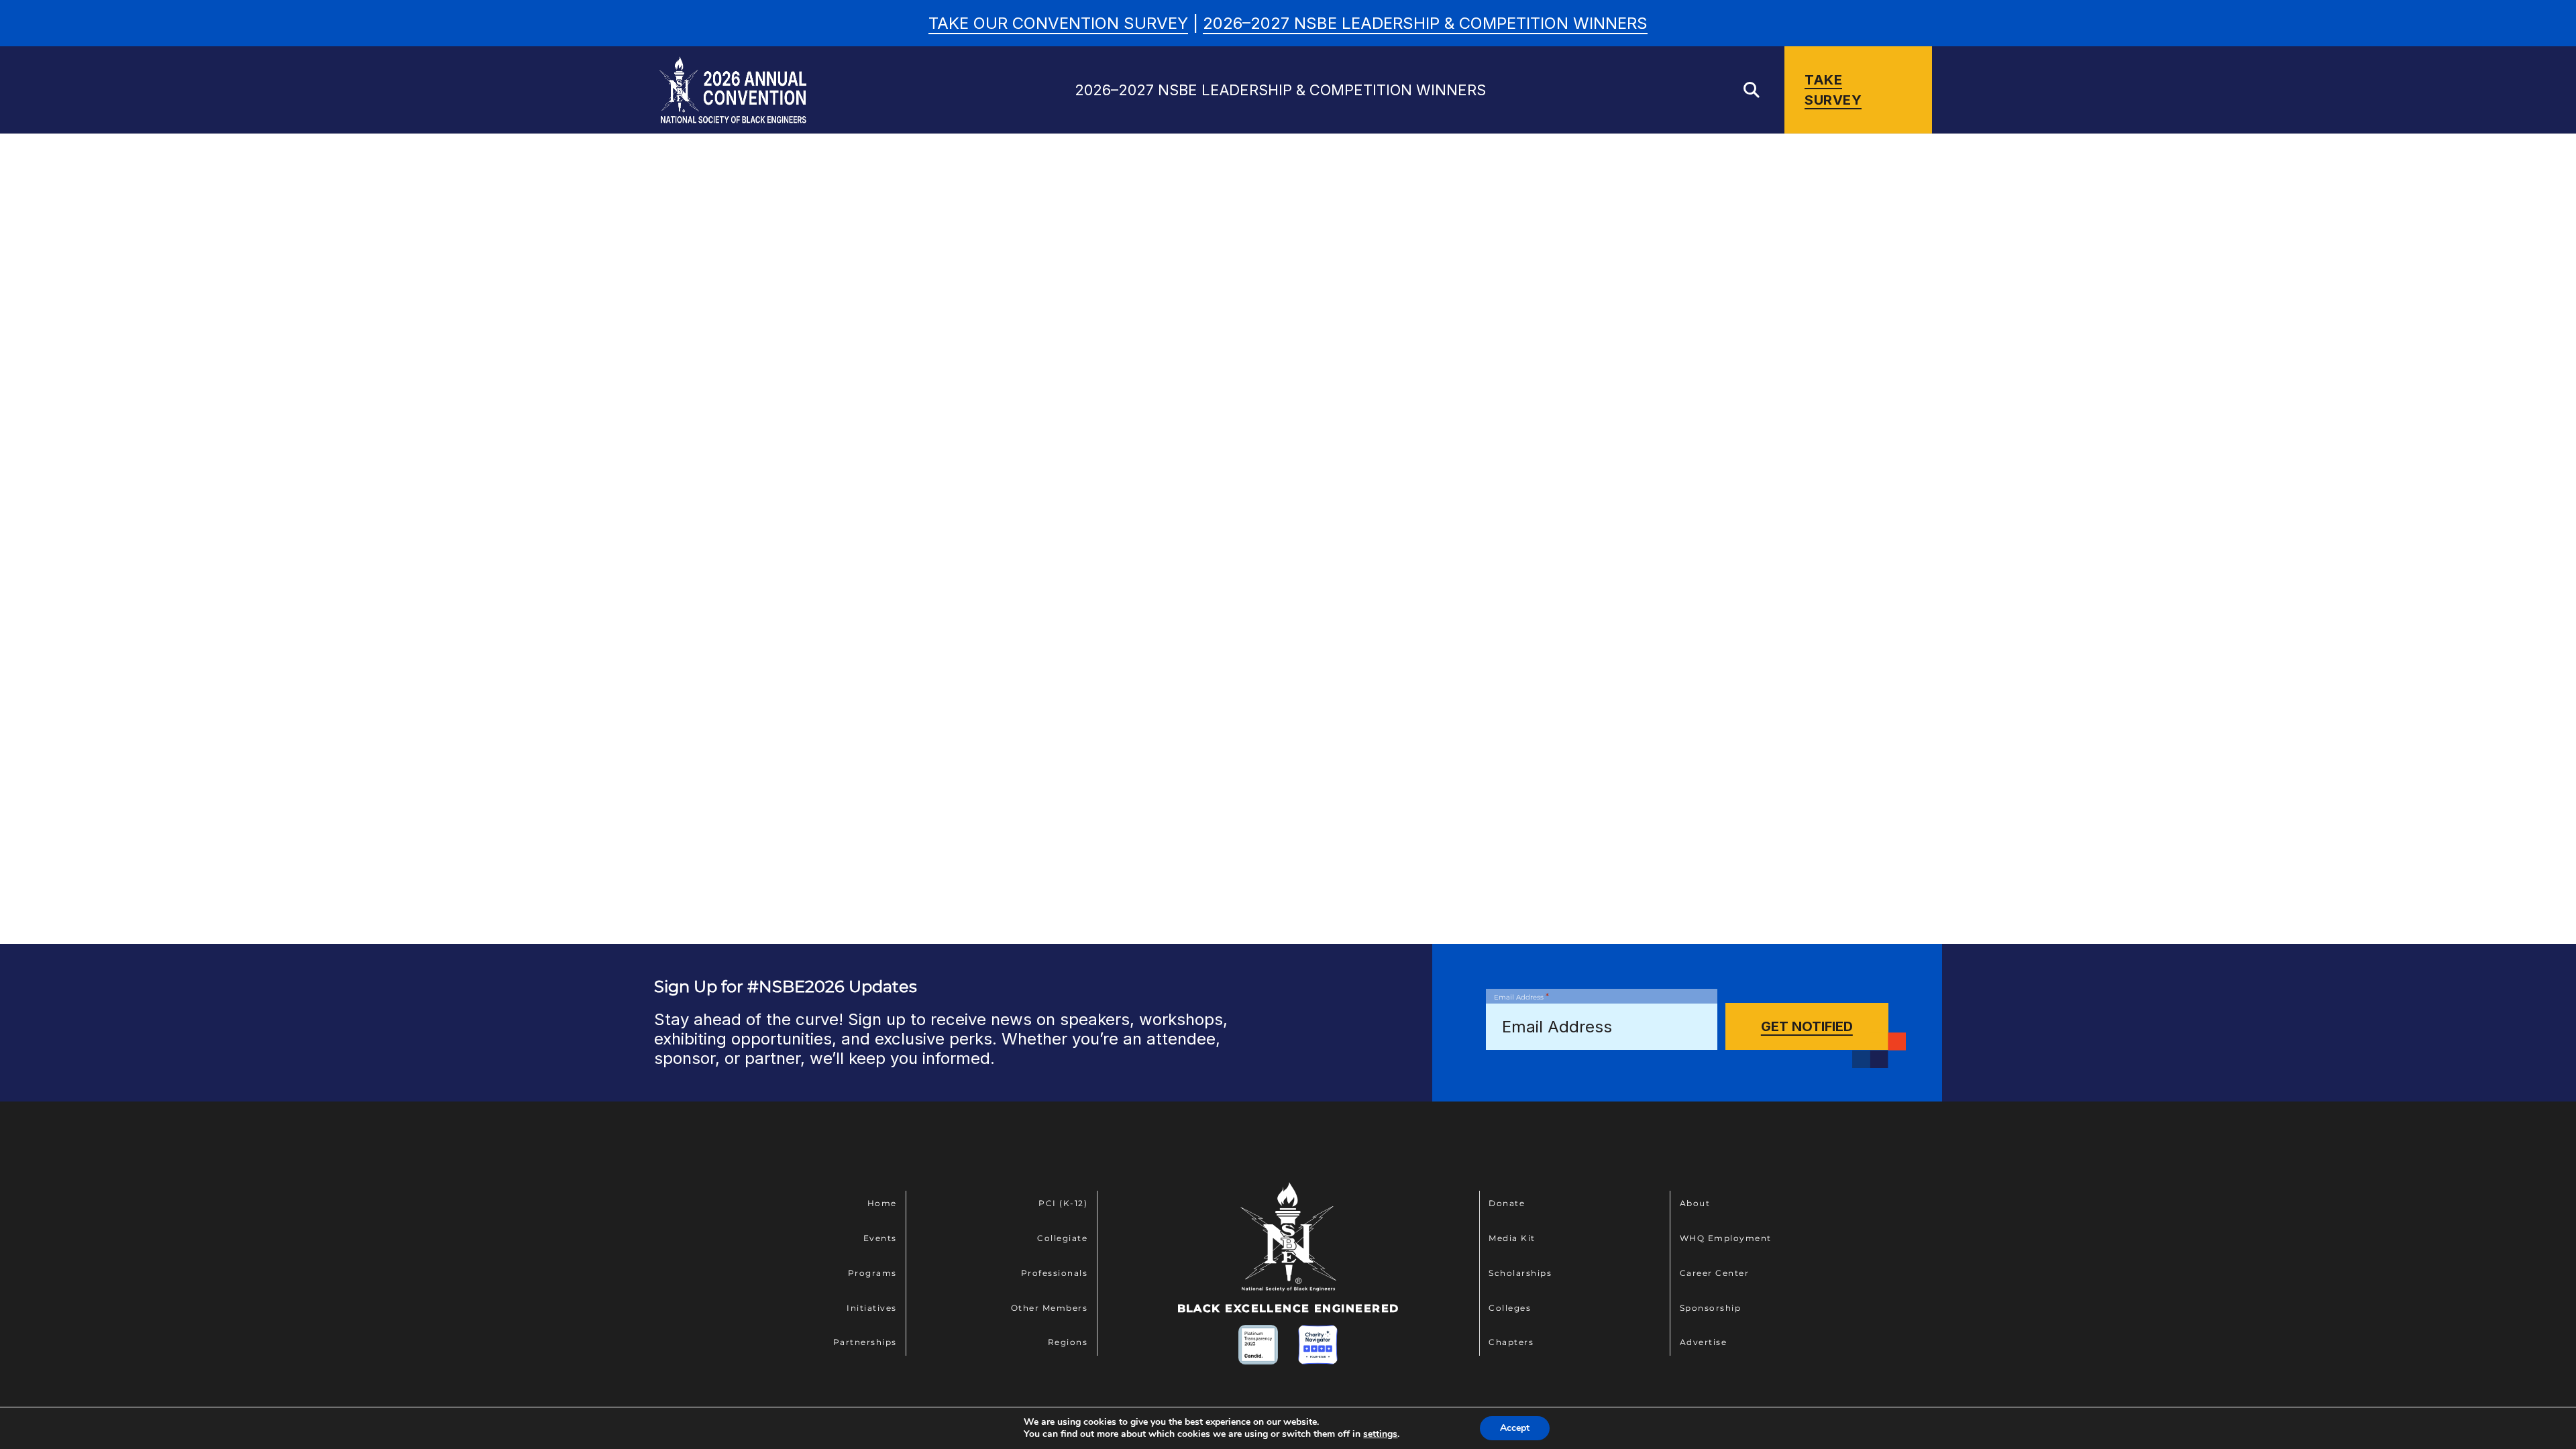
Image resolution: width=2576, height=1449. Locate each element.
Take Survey (1833, 90)
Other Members (1050, 1308)
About (1695, 1203)
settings (1380, 1434)
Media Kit (1512, 1238)
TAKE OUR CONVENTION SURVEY (1058, 23)
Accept (1515, 1428)
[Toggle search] (1752, 90)
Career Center (1715, 1273)
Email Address (1521, 996)
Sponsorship (1711, 1308)
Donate (1507, 1203)
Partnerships (865, 1342)
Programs (872, 1273)
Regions (1068, 1342)
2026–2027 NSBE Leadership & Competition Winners (1425, 23)
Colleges (1510, 1308)
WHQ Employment (1726, 1238)
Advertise (1704, 1342)
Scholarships (1520, 1273)
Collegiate (1062, 1238)
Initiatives (872, 1308)
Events (880, 1238)
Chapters (1511, 1342)
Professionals (1055, 1273)
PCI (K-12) (1063, 1203)
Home (882, 1203)
